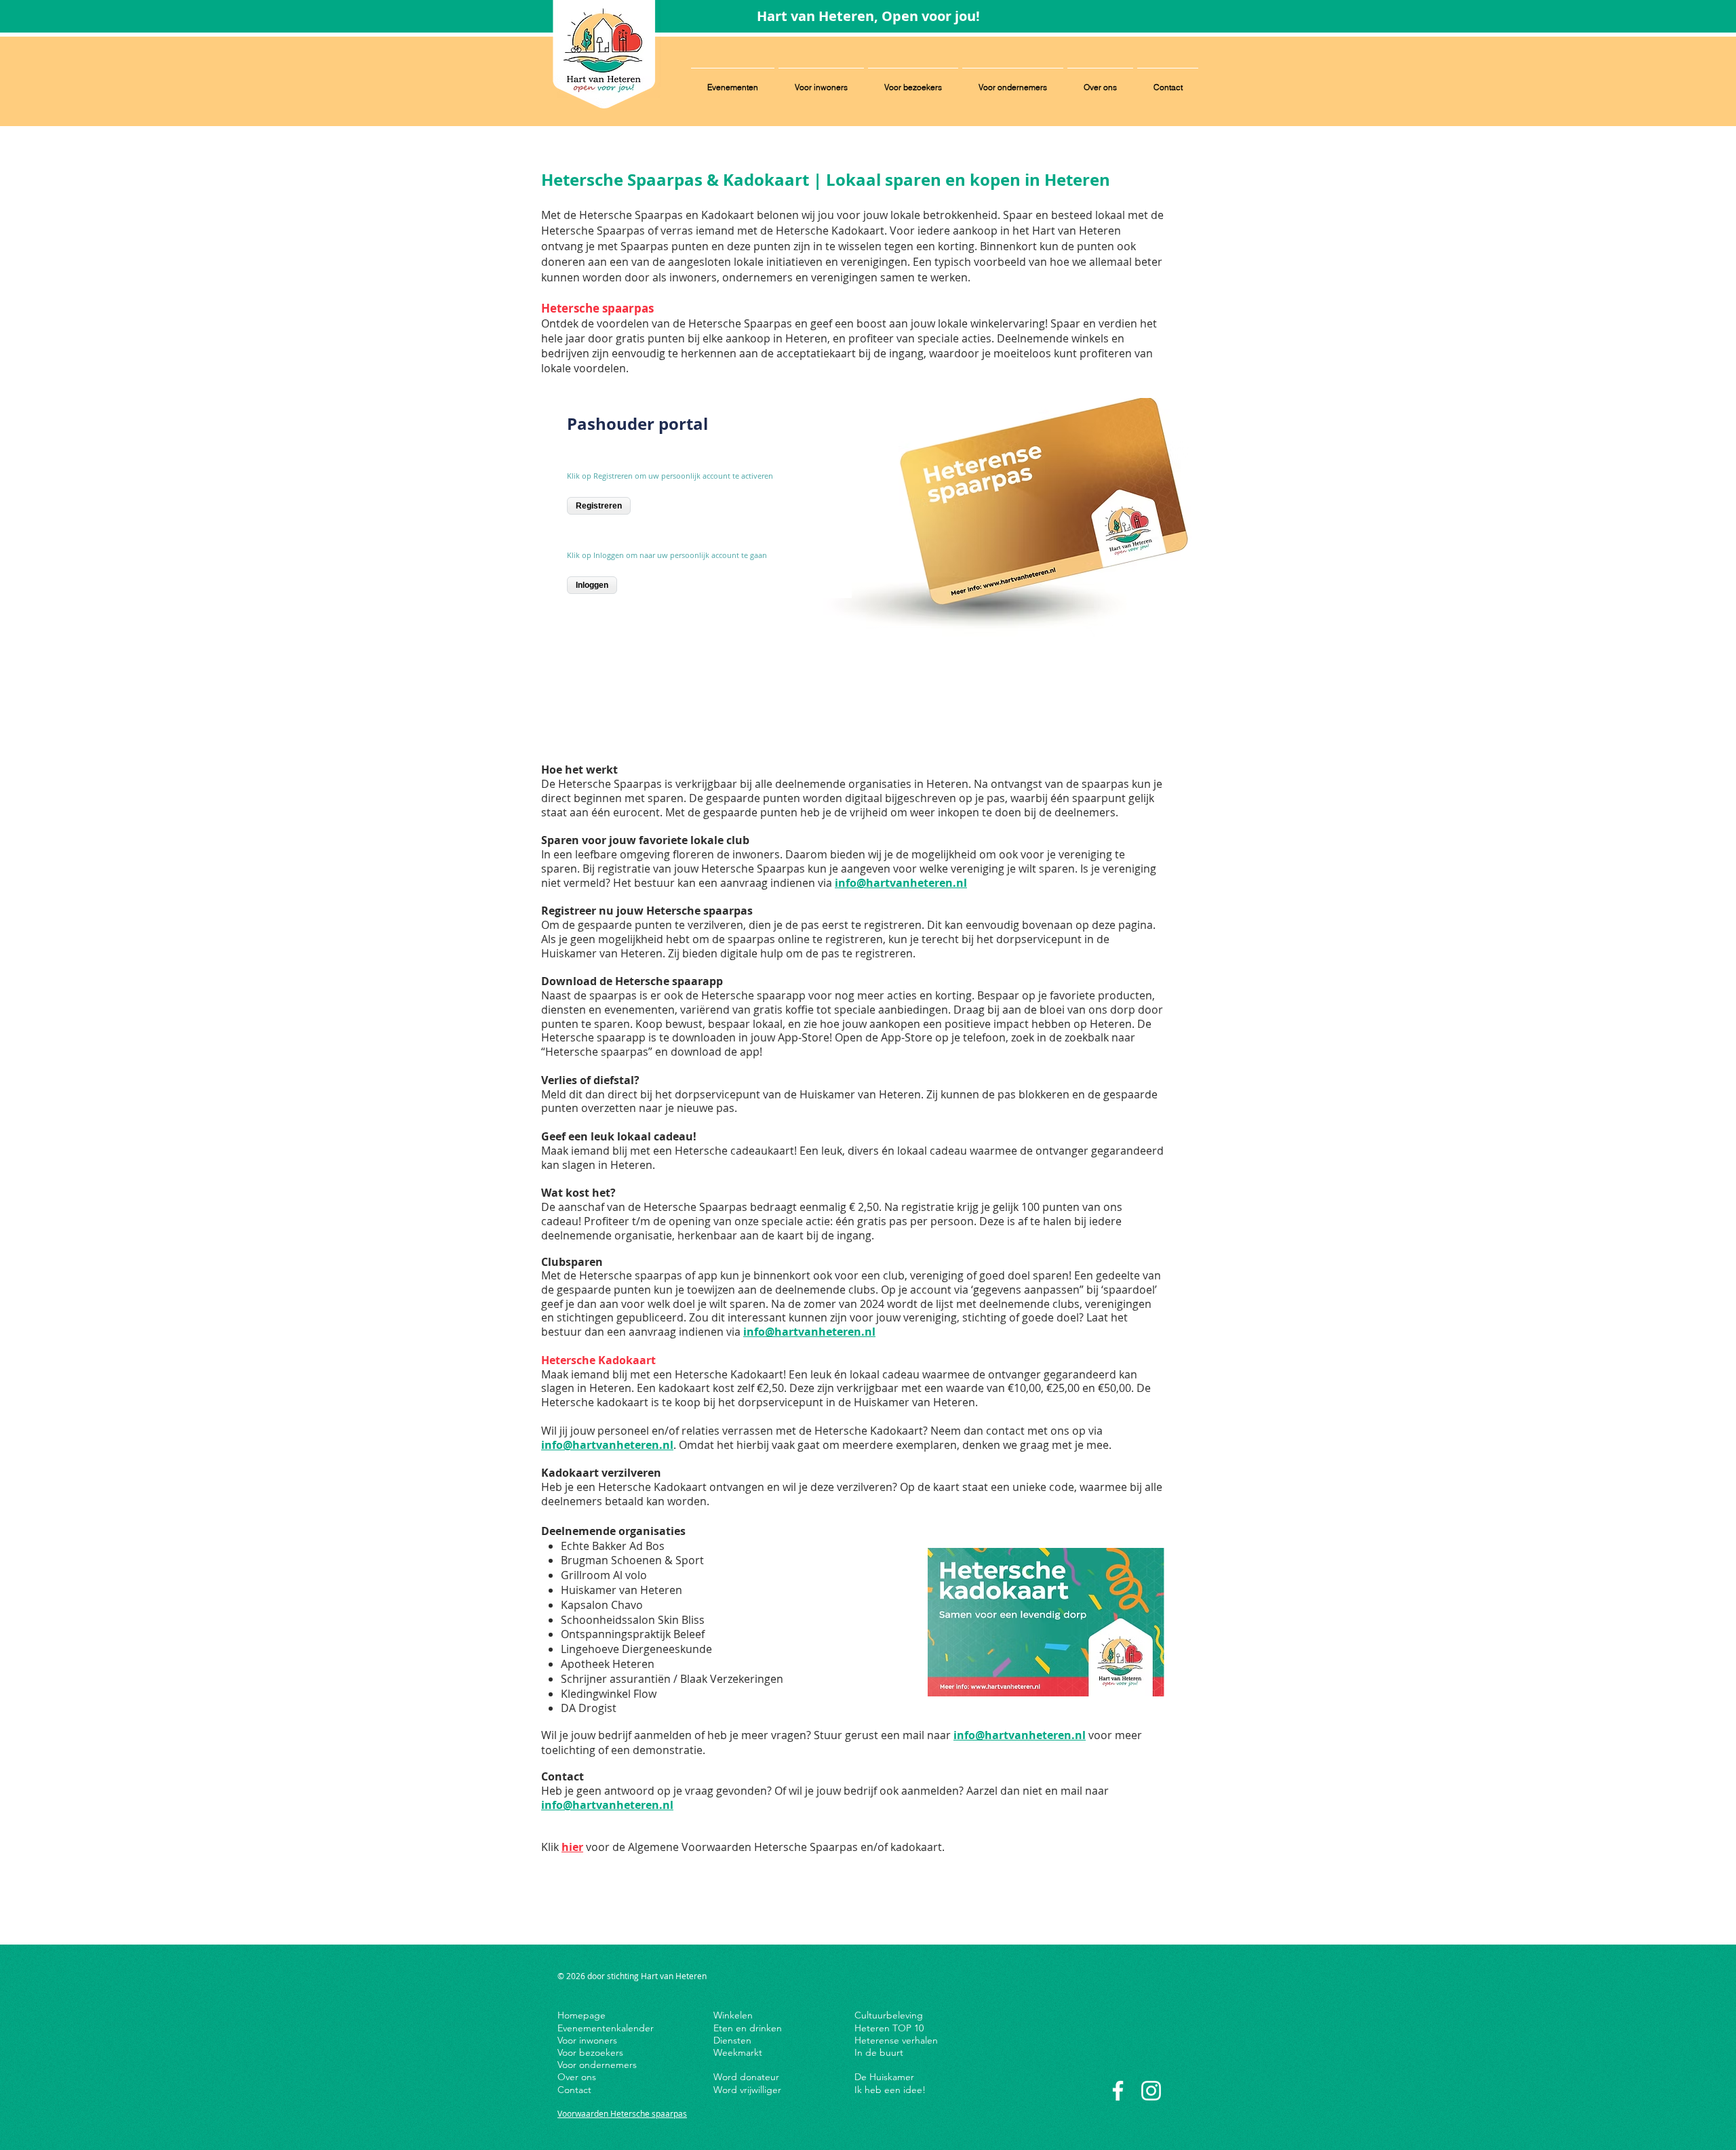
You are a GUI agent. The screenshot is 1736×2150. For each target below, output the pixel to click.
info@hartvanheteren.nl (901, 883)
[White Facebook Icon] (1118, 2091)
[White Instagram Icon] (1151, 2091)
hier (572, 1847)
